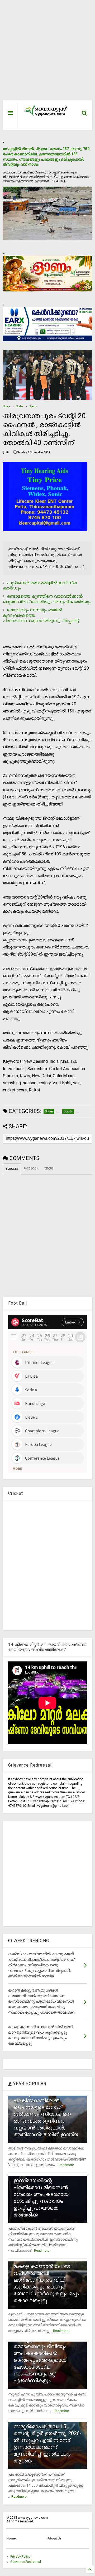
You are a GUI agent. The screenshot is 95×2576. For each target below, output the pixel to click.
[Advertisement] (45, 53)
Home (6, 406)
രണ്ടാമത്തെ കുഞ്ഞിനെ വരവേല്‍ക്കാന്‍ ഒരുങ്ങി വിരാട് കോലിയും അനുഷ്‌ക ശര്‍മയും (47, 599)
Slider (20, 406)
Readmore (66, 2165)
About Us (54, 2538)
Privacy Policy (20, 2557)
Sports (33, 406)
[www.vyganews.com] (46, 116)
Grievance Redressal (26, 2562)
